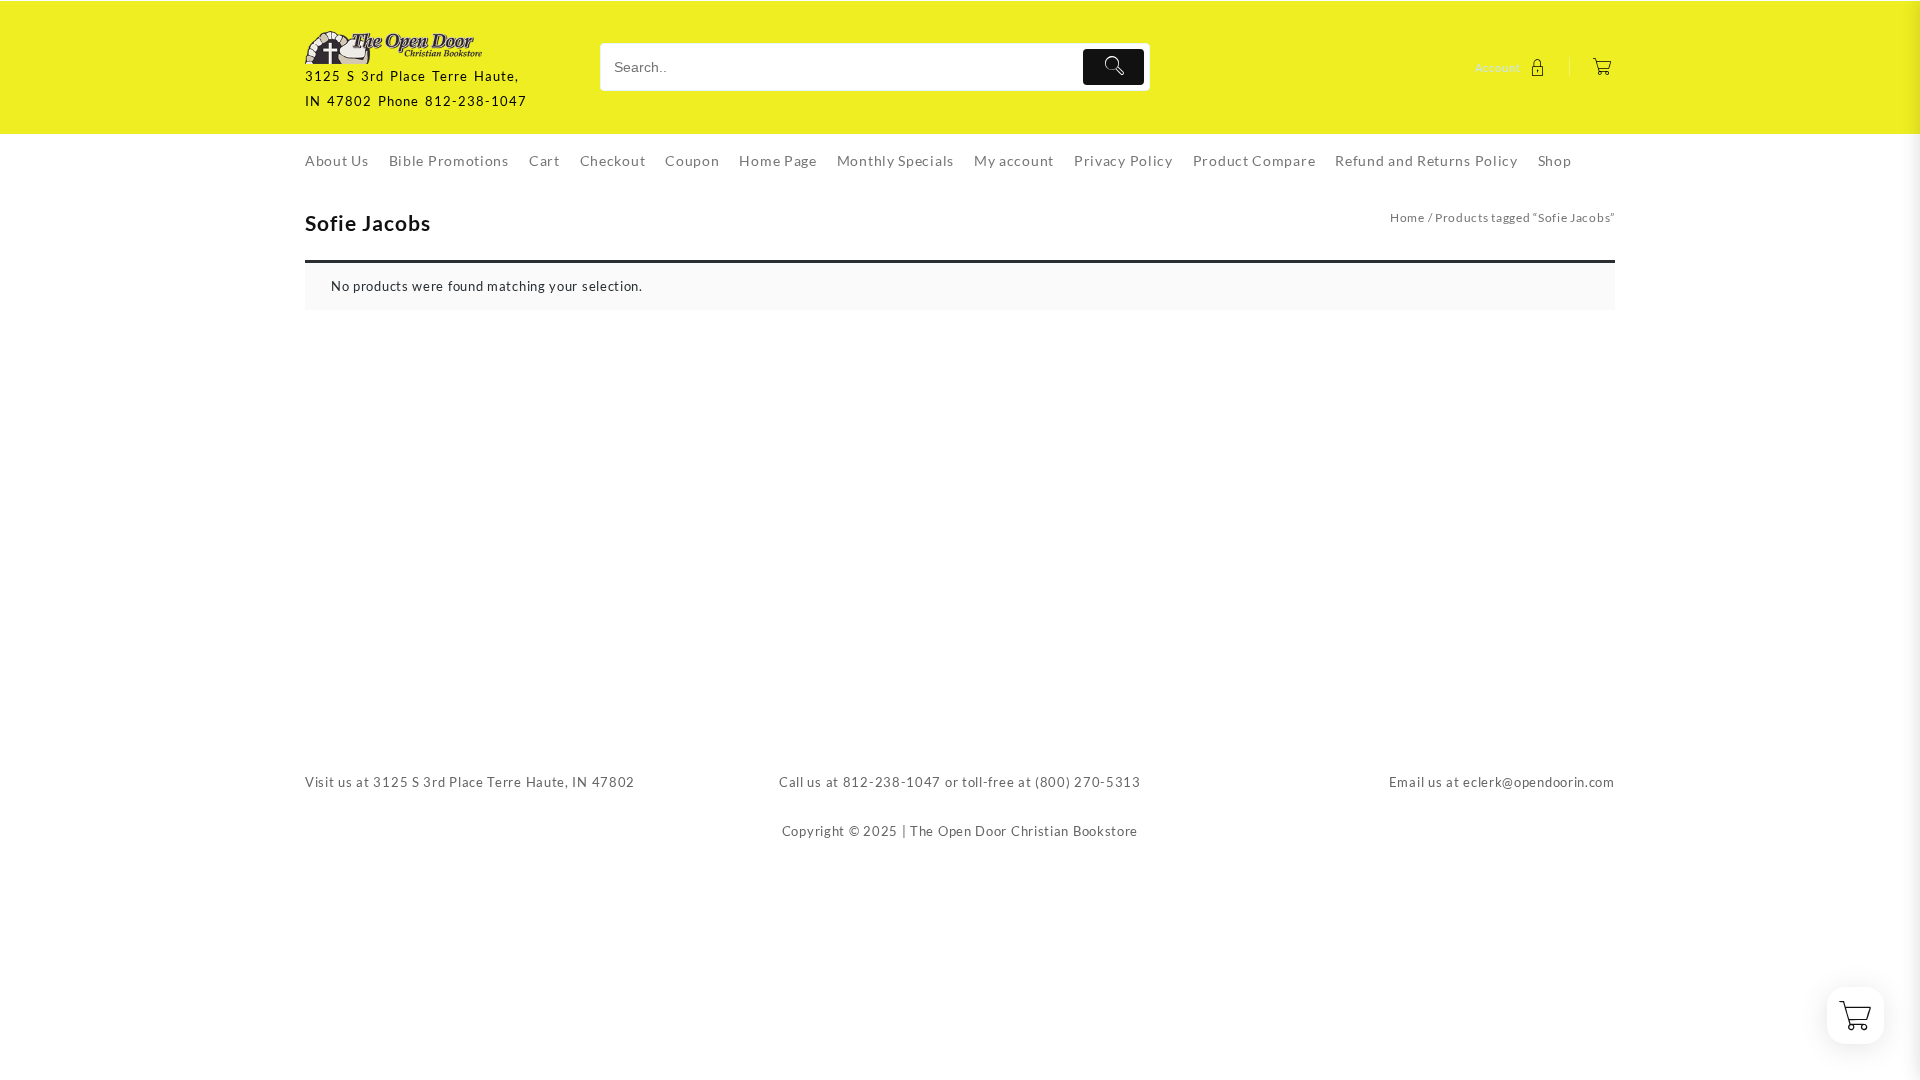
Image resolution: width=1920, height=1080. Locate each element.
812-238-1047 (892, 782)
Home (1407, 217)
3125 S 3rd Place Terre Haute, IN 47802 (504, 782)
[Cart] (1602, 67)
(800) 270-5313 (1088, 782)
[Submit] (1113, 67)
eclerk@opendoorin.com (1539, 782)
